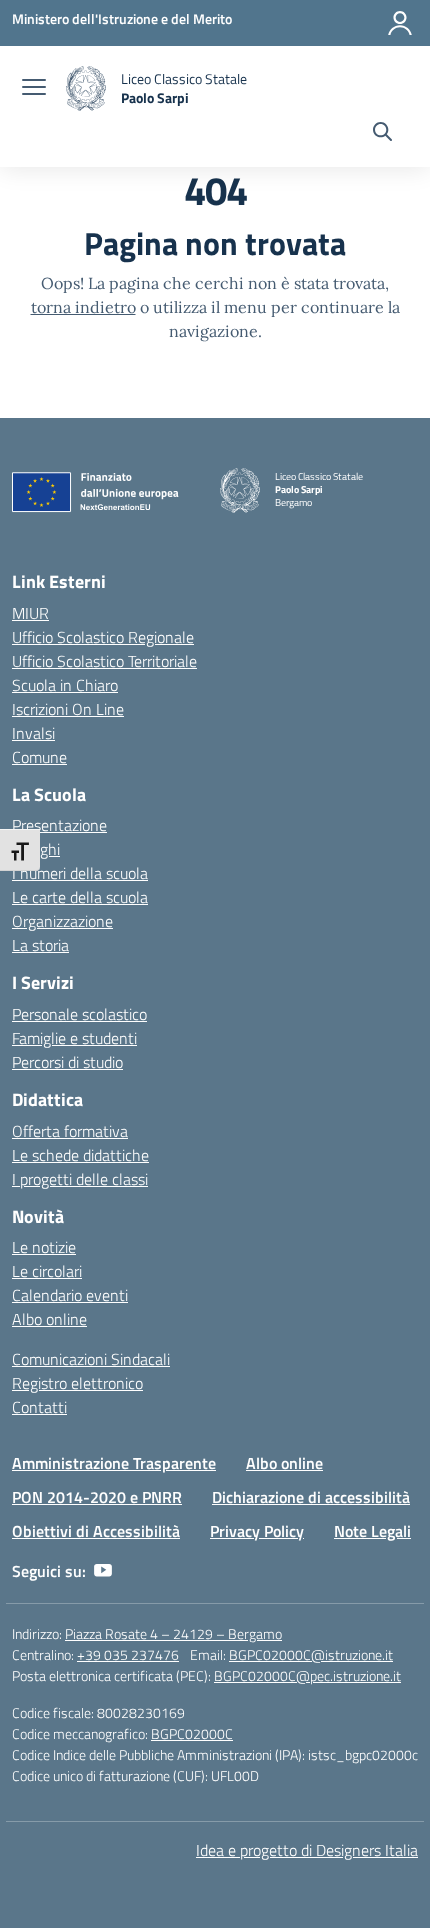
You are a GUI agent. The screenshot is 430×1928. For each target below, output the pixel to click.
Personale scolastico (79, 1014)
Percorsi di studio (67, 1062)
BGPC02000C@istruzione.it (311, 1654)
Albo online (49, 1319)
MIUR (30, 613)
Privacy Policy (257, 1531)
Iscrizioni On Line (68, 709)
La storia (40, 945)
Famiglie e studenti (74, 1038)
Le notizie (44, 1247)
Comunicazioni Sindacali (91, 1359)
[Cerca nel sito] (382, 134)
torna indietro (83, 307)
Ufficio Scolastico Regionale (103, 637)
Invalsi (33, 733)
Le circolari (47, 1271)
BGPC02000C (192, 1733)
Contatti (39, 1407)
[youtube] (103, 1571)
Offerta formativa (70, 1131)
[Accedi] (400, 23)
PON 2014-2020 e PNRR (97, 1497)
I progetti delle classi (80, 1179)
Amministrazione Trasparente (114, 1463)
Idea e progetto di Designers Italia (307, 1850)
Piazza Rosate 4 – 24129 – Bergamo (173, 1633)
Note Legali (372, 1531)
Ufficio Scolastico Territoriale (104, 661)
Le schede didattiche (80, 1155)
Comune (39, 757)
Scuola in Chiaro (65, 685)
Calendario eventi (70, 1295)
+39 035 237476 (128, 1654)
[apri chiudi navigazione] (34, 89)
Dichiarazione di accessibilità (311, 1497)
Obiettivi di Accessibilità (96, 1531)
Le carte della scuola (80, 897)
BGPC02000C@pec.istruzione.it (307, 1675)
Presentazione (59, 825)
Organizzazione (62, 921)
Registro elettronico (77, 1383)
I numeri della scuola (80, 873)
